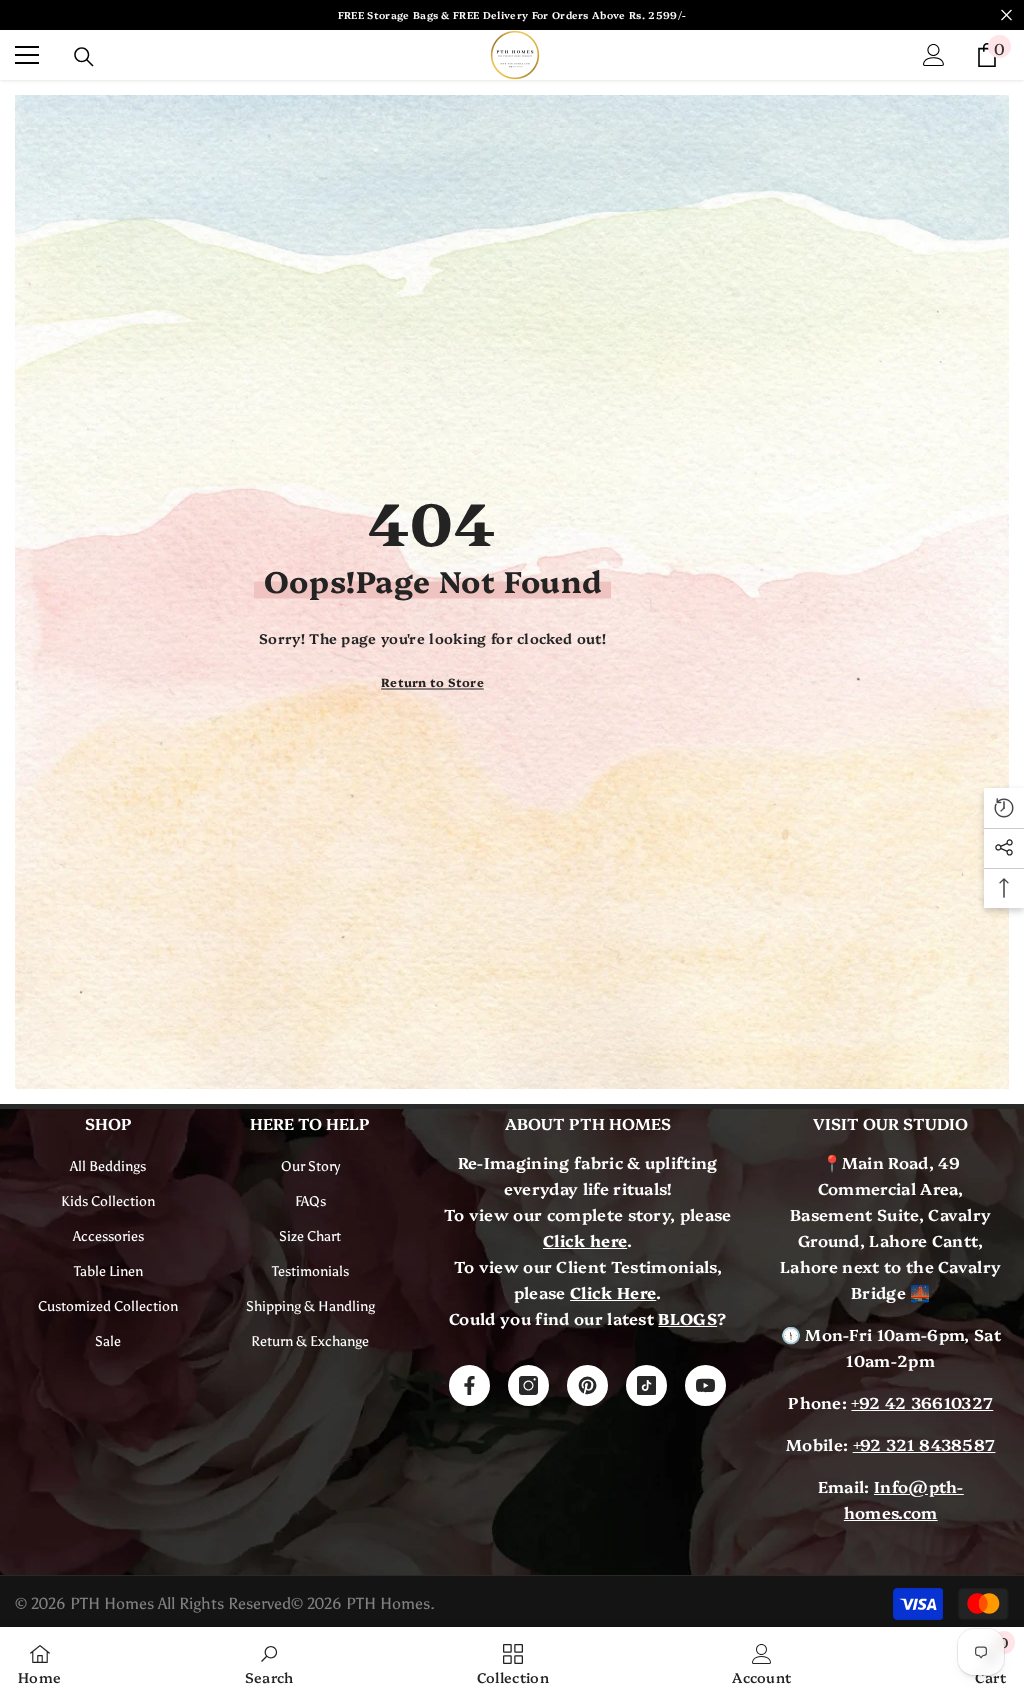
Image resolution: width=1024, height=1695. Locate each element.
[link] (269, 1661)
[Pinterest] (587, 1385)
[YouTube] (705, 1385)
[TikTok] (646, 1385)
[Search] (84, 57)
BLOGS (687, 1318)
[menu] (27, 55)
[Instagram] (528, 1385)
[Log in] (934, 55)
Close (1006, 15)
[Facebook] (469, 1385)
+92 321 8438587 (924, 1444)
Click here (585, 1240)
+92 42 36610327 (922, 1402)
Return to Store (432, 681)
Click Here (613, 1292)
